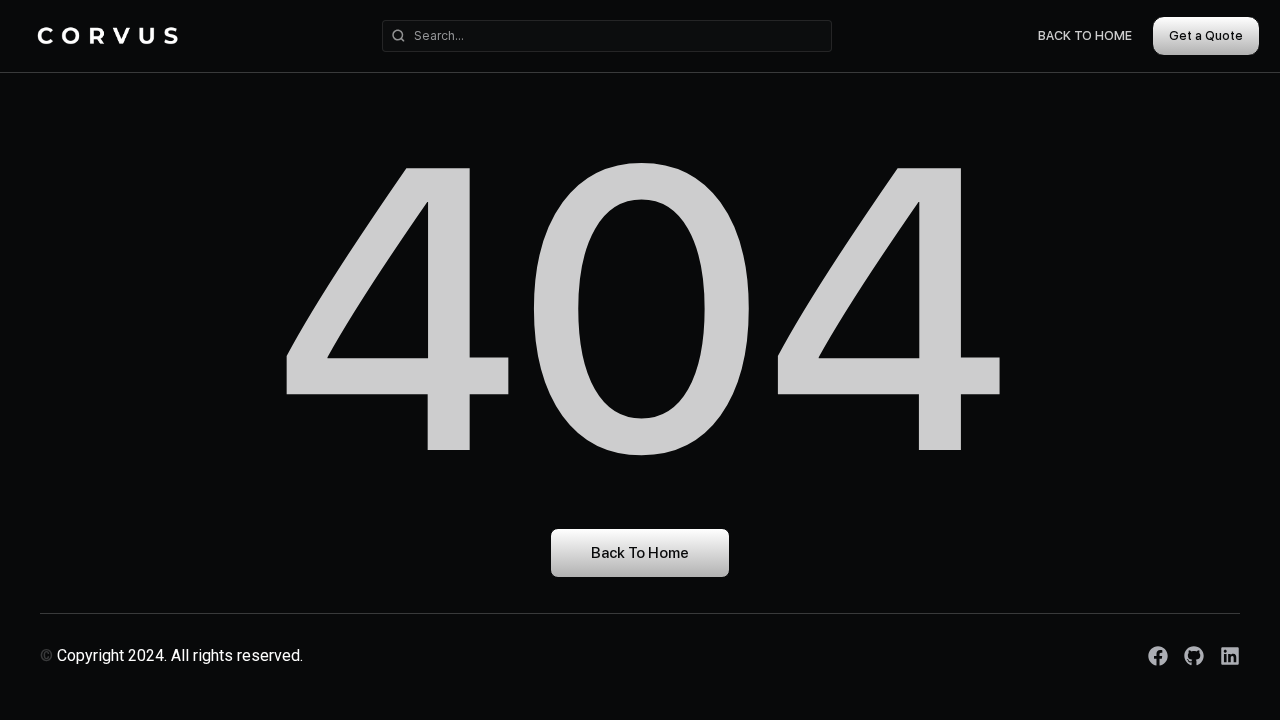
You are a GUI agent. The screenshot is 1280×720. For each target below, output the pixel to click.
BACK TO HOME (1085, 35)
